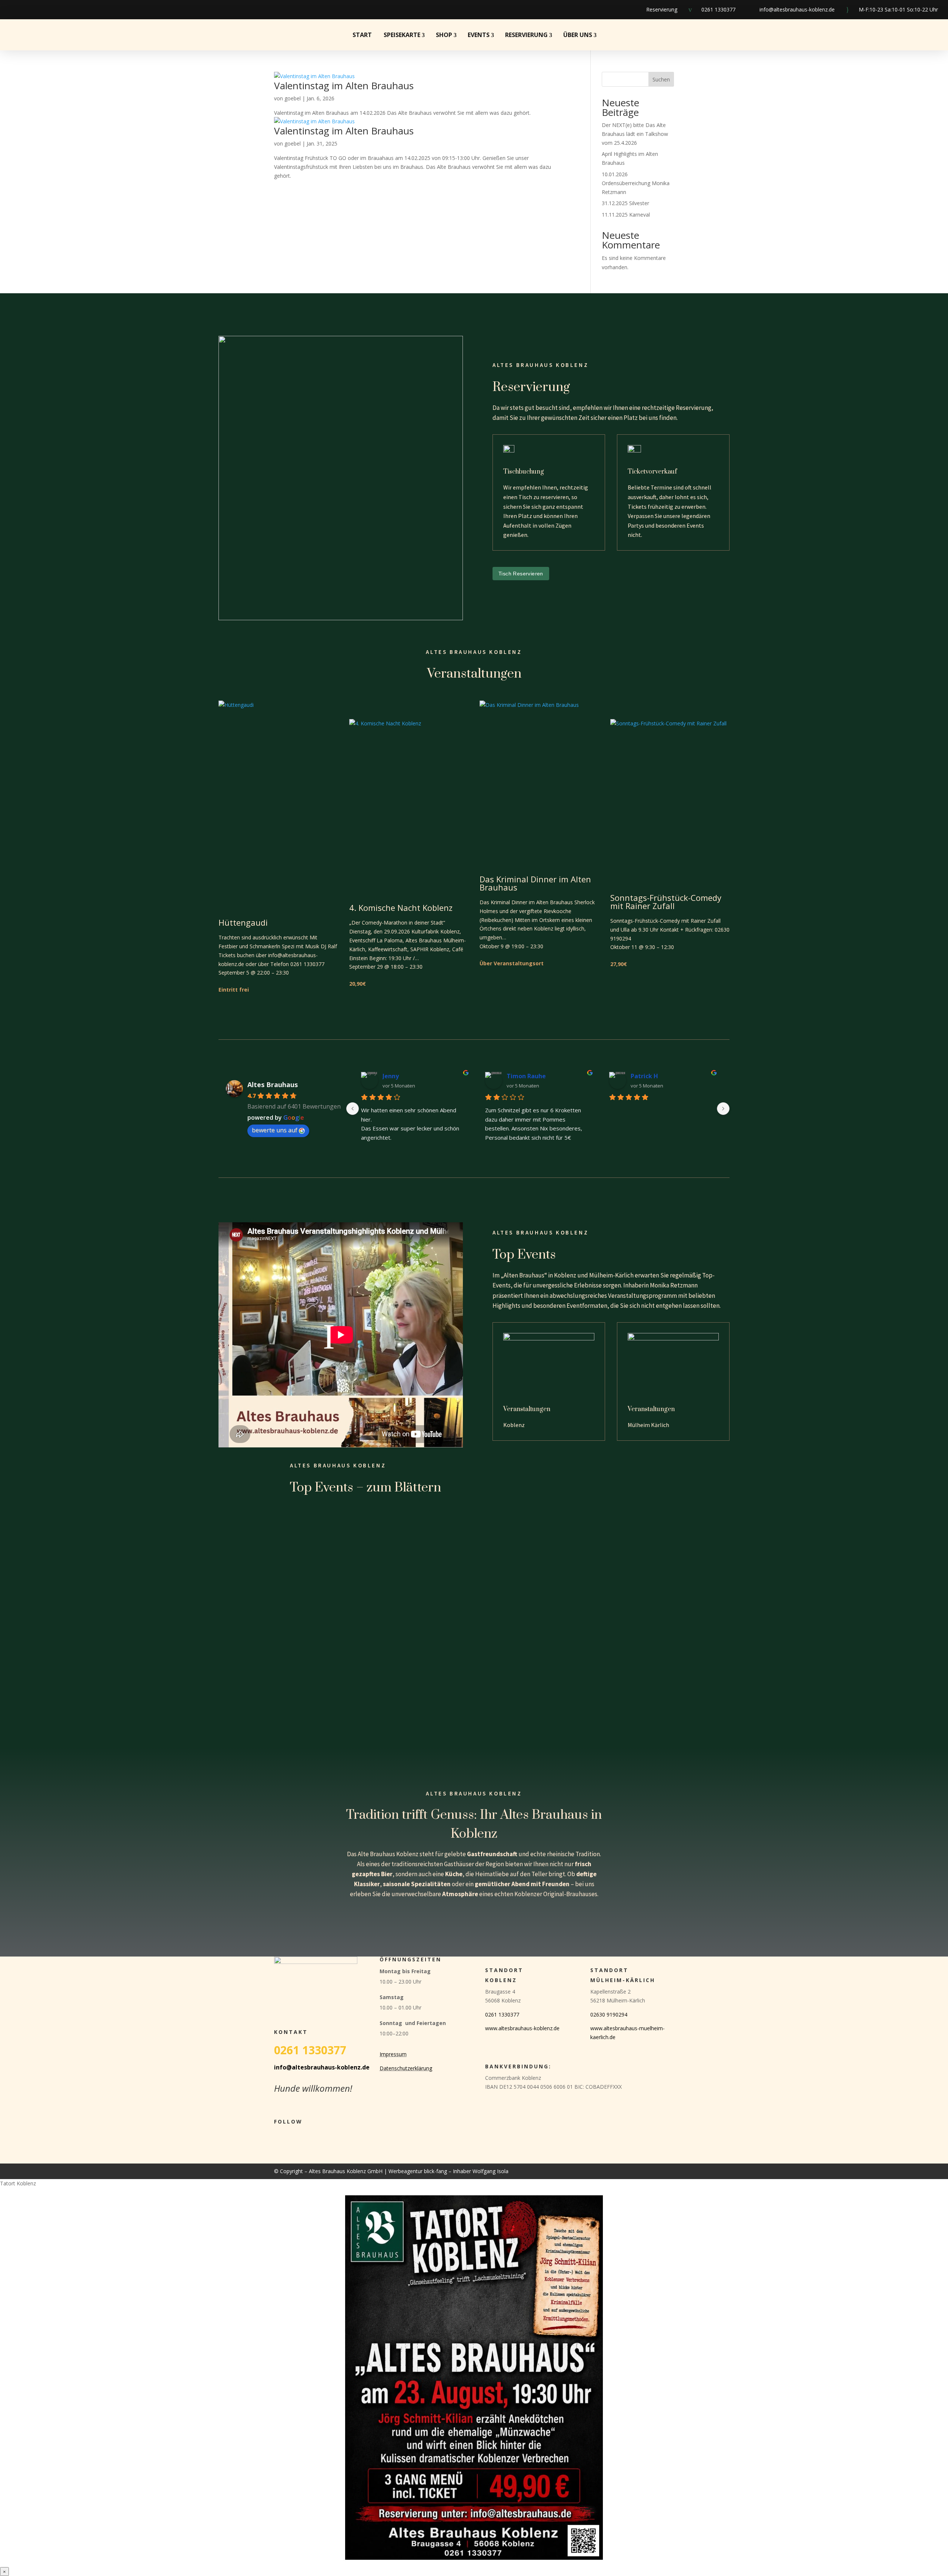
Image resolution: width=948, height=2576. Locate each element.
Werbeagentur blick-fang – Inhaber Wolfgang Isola (448, 2171)
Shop (444, 35)
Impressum (393, 2054)
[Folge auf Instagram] (29, 10)
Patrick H (644, 1076)
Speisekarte (402, 35)
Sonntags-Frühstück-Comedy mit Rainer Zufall (666, 902)
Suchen (661, 79)
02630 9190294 (609, 2014)
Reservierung (662, 9)
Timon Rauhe (526, 1076)
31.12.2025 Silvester (625, 203)
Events (479, 35)
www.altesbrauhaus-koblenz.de (522, 2028)
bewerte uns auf (275, 1130)
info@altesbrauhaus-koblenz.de (797, 9)
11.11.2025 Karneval (626, 215)
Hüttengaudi (243, 922)
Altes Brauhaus (273, 1085)
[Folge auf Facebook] (10, 10)
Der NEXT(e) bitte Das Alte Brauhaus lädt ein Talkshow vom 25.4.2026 (635, 134)
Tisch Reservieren (521, 574)
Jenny (391, 1076)
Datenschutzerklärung (406, 2068)
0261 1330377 (718, 9)
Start (362, 35)
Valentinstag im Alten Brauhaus (344, 86)
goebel (293, 98)
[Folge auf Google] (48, 10)
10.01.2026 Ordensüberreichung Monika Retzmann (636, 183)
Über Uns (578, 35)
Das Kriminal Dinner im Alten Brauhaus (535, 883)
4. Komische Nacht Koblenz (401, 908)
